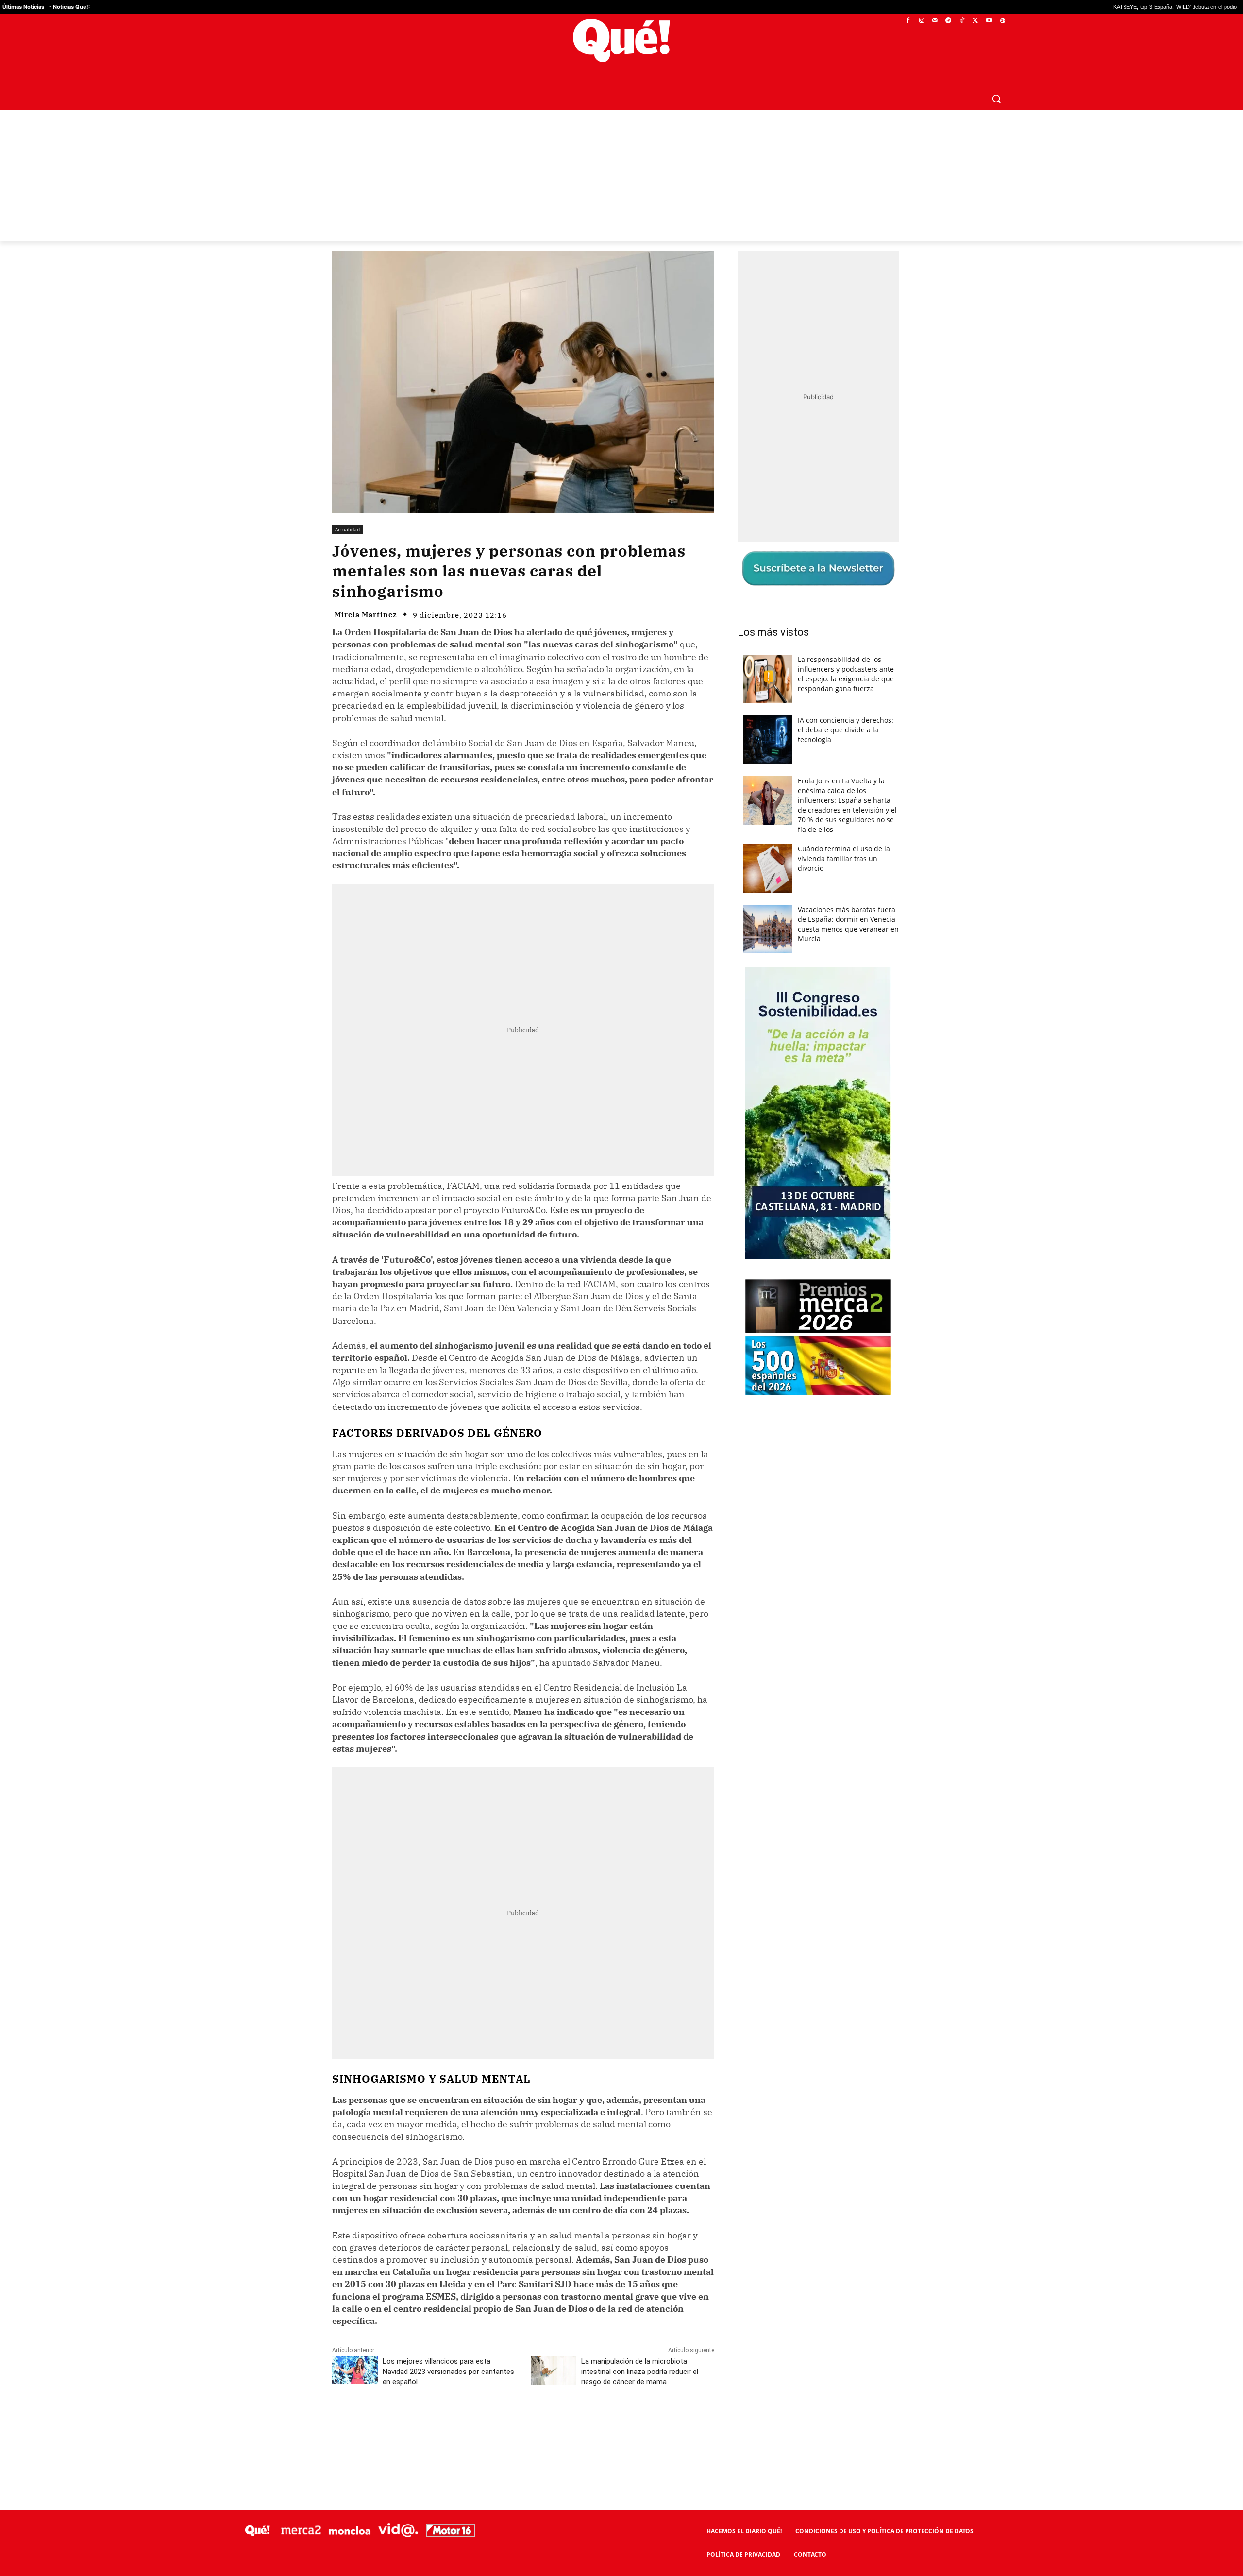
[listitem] (621, 1264)
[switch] (742, 1285)
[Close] (789, 1132)
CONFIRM (554, 1429)
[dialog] (621, 1288)
